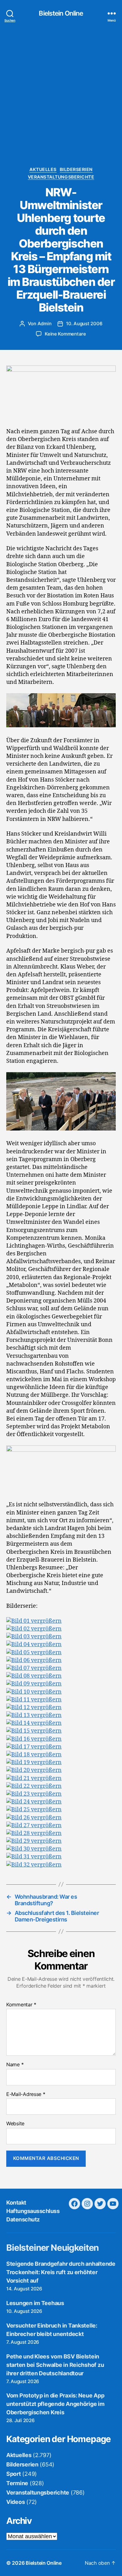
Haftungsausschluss (33, 2211)
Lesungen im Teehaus (35, 2303)
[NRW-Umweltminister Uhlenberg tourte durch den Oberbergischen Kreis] (34, 1621)
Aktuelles (43, 169)
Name (15, 2065)
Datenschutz (23, 2219)
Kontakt (16, 2203)
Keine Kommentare (65, 334)
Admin (45, 324)
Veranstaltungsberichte (61, 177)
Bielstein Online (61, 13)
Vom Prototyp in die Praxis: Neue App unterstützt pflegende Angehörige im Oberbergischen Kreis (55, 2404)
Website (15, 2124)
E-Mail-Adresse (26, 2094)
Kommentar (21, 2005)
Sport (14, 2474)
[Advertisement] (61, 103)
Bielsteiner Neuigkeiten (52, 2248)
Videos (15, 2502)
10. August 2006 (84, 324)
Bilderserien (76, 169)
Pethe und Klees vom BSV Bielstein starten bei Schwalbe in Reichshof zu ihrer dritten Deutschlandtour (55, 2365)
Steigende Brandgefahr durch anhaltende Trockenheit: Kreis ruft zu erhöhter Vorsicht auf (61, 2272)
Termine (17, 2483)
